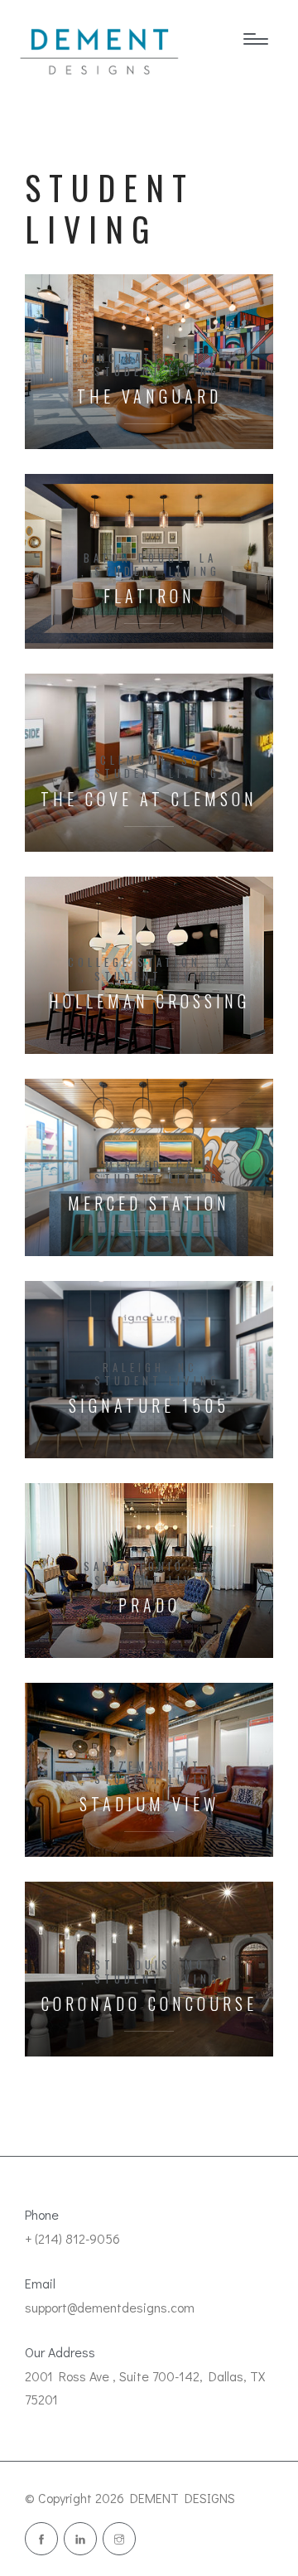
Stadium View (149, 1804)
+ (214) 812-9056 (72, 2238)
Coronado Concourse (149, 2004)
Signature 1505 (149, 1406)
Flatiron (149, 596)
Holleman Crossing (149, 1001)
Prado (149, 1605)
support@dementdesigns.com (110, 2307)
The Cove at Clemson (149, 799)
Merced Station (149, 1203)
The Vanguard (149, 396)
